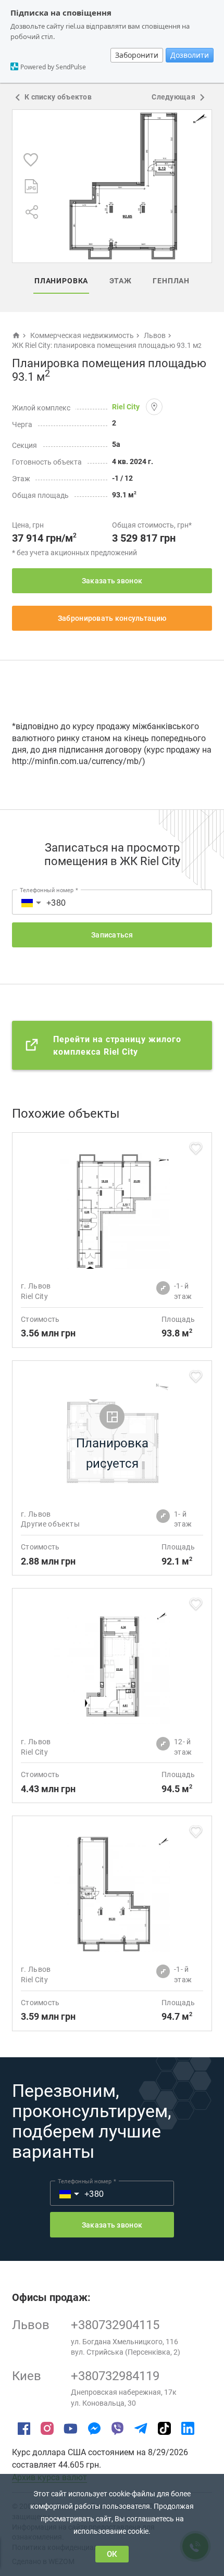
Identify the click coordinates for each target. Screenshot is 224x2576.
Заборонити (137, 55)
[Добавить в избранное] (31, 160)
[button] (26, 902)
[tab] (61, 281)
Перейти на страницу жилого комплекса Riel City (117, 1046)
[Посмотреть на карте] (154, 407)
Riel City (126, 407)
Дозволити (190, 55)
